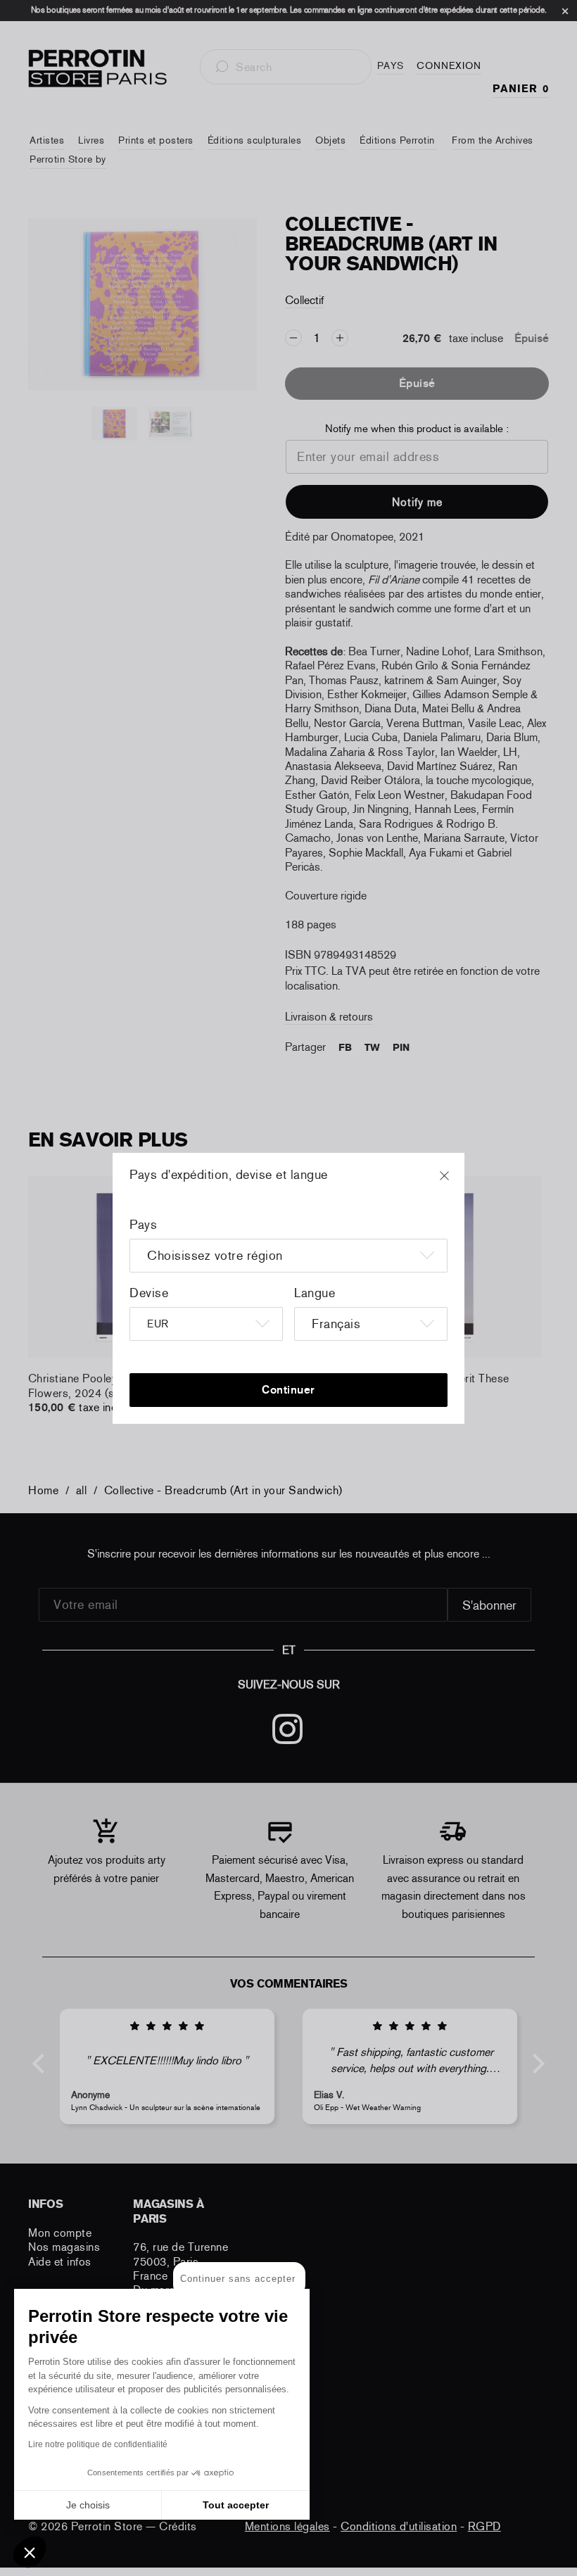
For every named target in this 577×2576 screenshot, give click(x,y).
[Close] (457, 1182)
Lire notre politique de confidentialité (98, 2444)
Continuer (288, 1390)
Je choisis (88, 2505)
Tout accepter (236, 2505)
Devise (149, 1293)
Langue (315, 1293)
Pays (143, 1225)
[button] (30, 2552)
